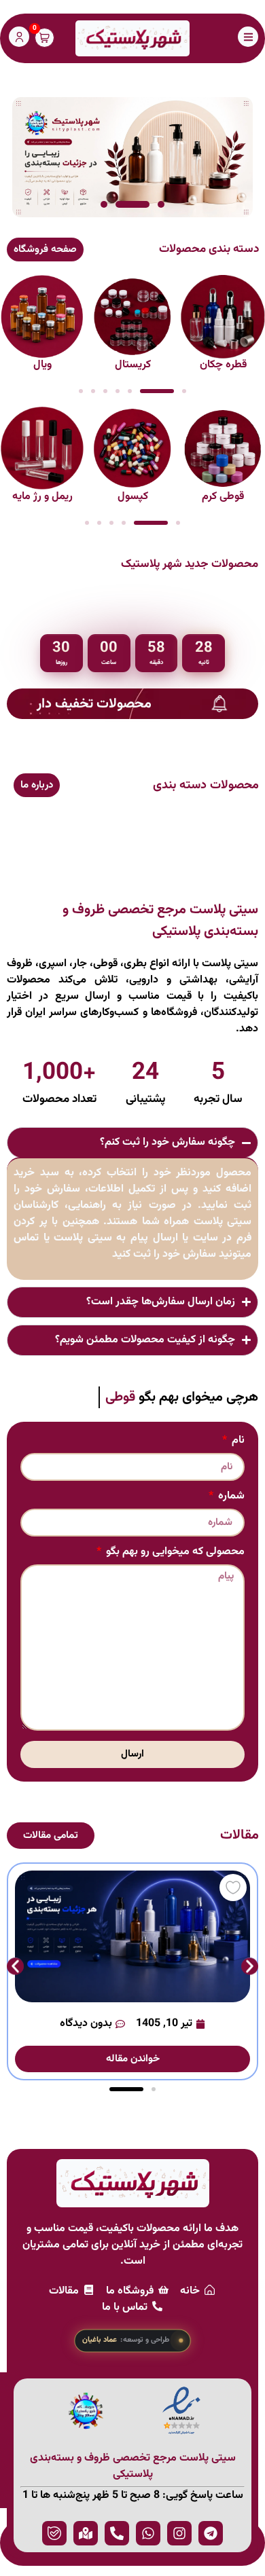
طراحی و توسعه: (126, 2340)
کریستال (133, 365)
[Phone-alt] (117, 2533)
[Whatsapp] (148, 2533)
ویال (42, 365)
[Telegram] (211, 2533)
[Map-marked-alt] (86, 2533)
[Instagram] (179, 2533)
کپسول (133, 497)
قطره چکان (223, 365)
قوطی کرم (223, 497)
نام (237, 1442)
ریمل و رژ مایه (42, 497)
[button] (161, 204)
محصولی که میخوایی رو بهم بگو (174, 1553)
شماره (230, 1498)
